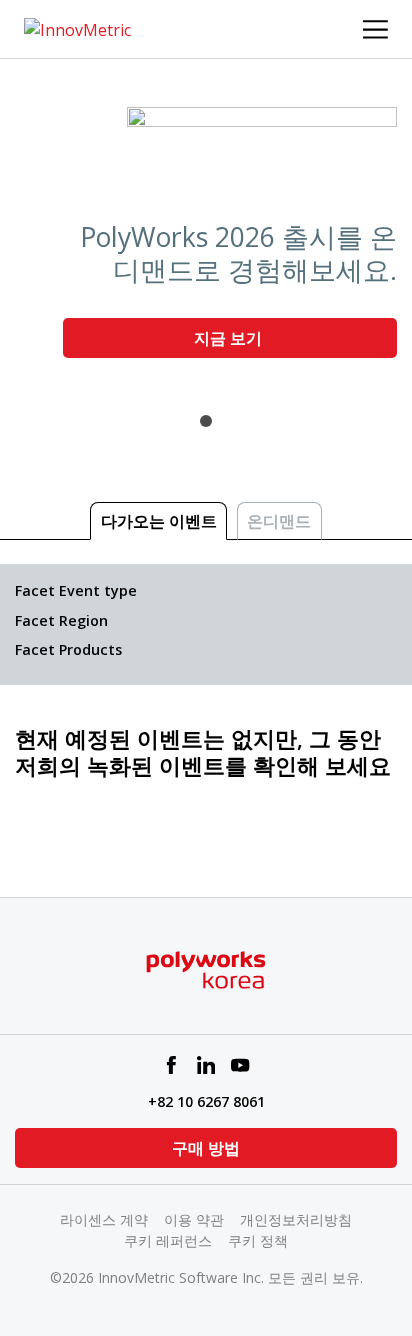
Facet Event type (76, 590)
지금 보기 (230, 338)
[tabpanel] (206, 240)
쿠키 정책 (258, 1240)
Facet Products (68, 649)
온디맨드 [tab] (279, 521)
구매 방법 (206, 1148)
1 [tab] (206, 421)
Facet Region (61, 620)
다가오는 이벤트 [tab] (159, 521)
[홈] (77, 28)
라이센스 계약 (104, 1219)
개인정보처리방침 (296, 1219)
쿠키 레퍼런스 (168, 1240)
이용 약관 (194, 1219)
